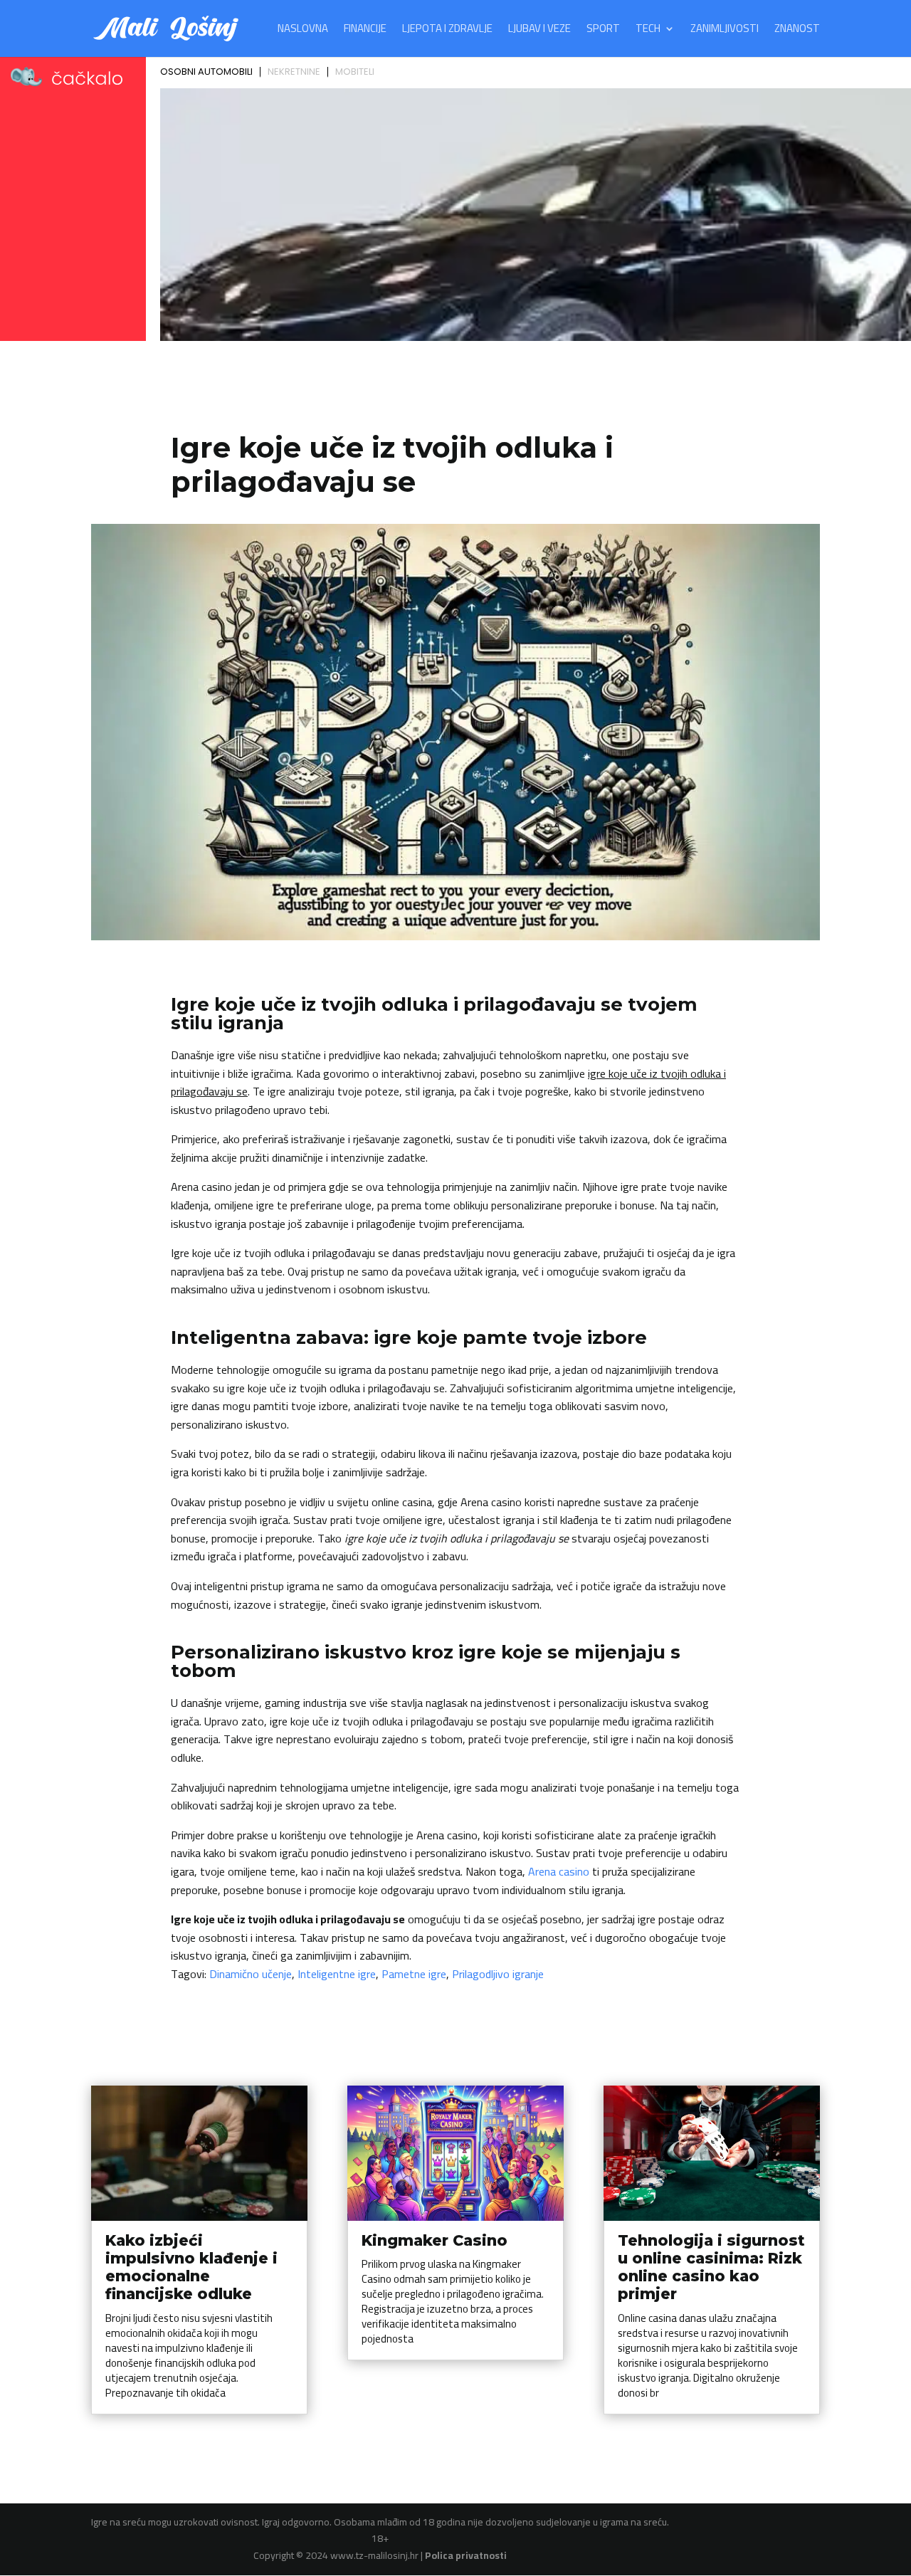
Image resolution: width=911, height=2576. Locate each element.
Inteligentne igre (337, 1974)
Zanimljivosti (725, 31)
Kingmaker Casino (435, 2240)
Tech (648, 31)
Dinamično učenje (251, 1974)
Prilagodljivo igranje (498, 1974)
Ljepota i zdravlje (447, 31)
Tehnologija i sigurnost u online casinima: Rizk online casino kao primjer (711, 2267)
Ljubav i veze (539, 31)
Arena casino (559, 1871)
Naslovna (303, 31)
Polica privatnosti (466, 2555)
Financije (365, 31)
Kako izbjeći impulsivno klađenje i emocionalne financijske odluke (191, 2267)
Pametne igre (414, 1974)
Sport (603, 31)
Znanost (797, 31)
